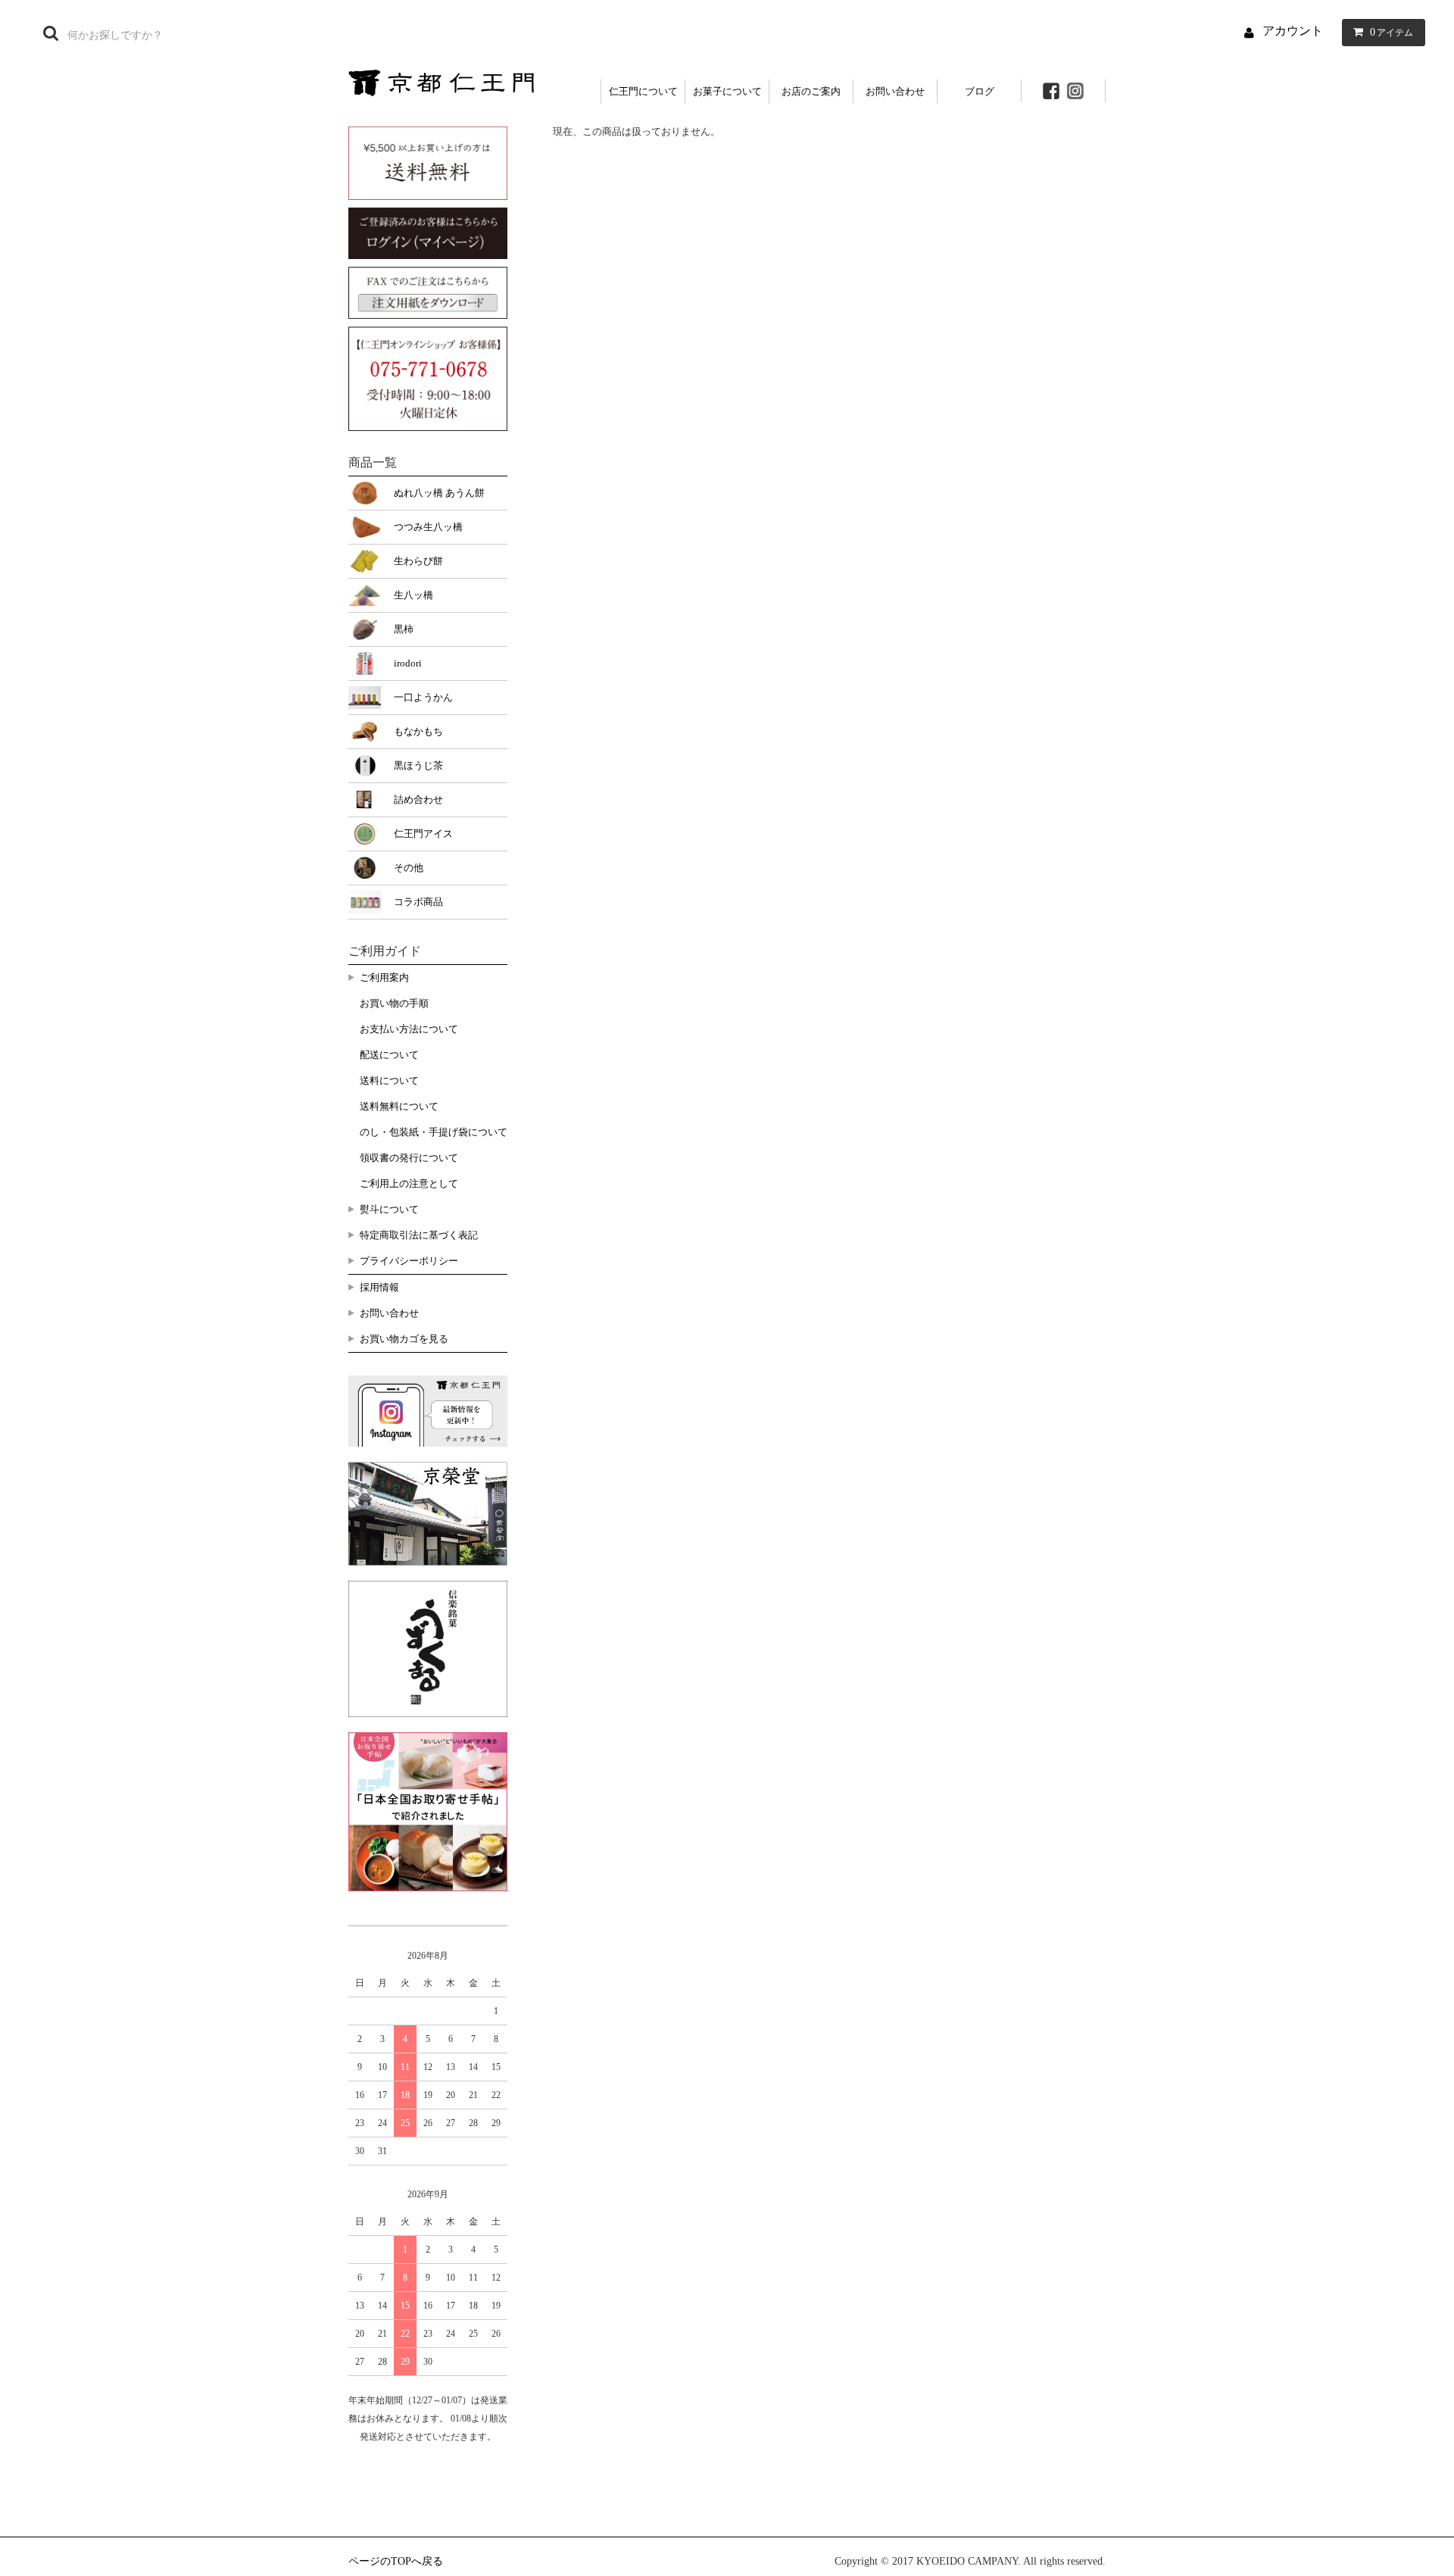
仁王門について (643, 91)
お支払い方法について (409, 1029)
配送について (389, 1055)
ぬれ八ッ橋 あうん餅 (439, 493)
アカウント (1293, 31)
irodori (408, 663)
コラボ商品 (418, 902)
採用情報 (379, 1287)
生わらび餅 (418, 561)
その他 (409, 868)
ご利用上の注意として (409, 1183)
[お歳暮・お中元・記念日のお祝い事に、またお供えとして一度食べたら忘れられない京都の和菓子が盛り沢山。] (441, 81)
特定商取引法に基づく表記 (419, 1235)
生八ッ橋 (413, 595)
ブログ (980, 91)
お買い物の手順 (394, 1003)
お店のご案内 (811, 91)
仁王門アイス (423, 834)
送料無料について (399, 1106)
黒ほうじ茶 (418, 765)
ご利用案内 (384, 977)
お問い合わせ (895, 91)
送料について (389, 1080)
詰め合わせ (418, 799)
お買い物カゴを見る (404, 1339)
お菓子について (727, 91)
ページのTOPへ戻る (396, 2561)
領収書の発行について (409, 1158)
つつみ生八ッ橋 (428, 527)
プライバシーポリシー (409, 1261)
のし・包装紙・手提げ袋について (434, 1132)
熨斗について (389, 1209)
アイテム (1392, 32)
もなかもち (418, 731)
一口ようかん (423, 697)
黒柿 (404, 629)
